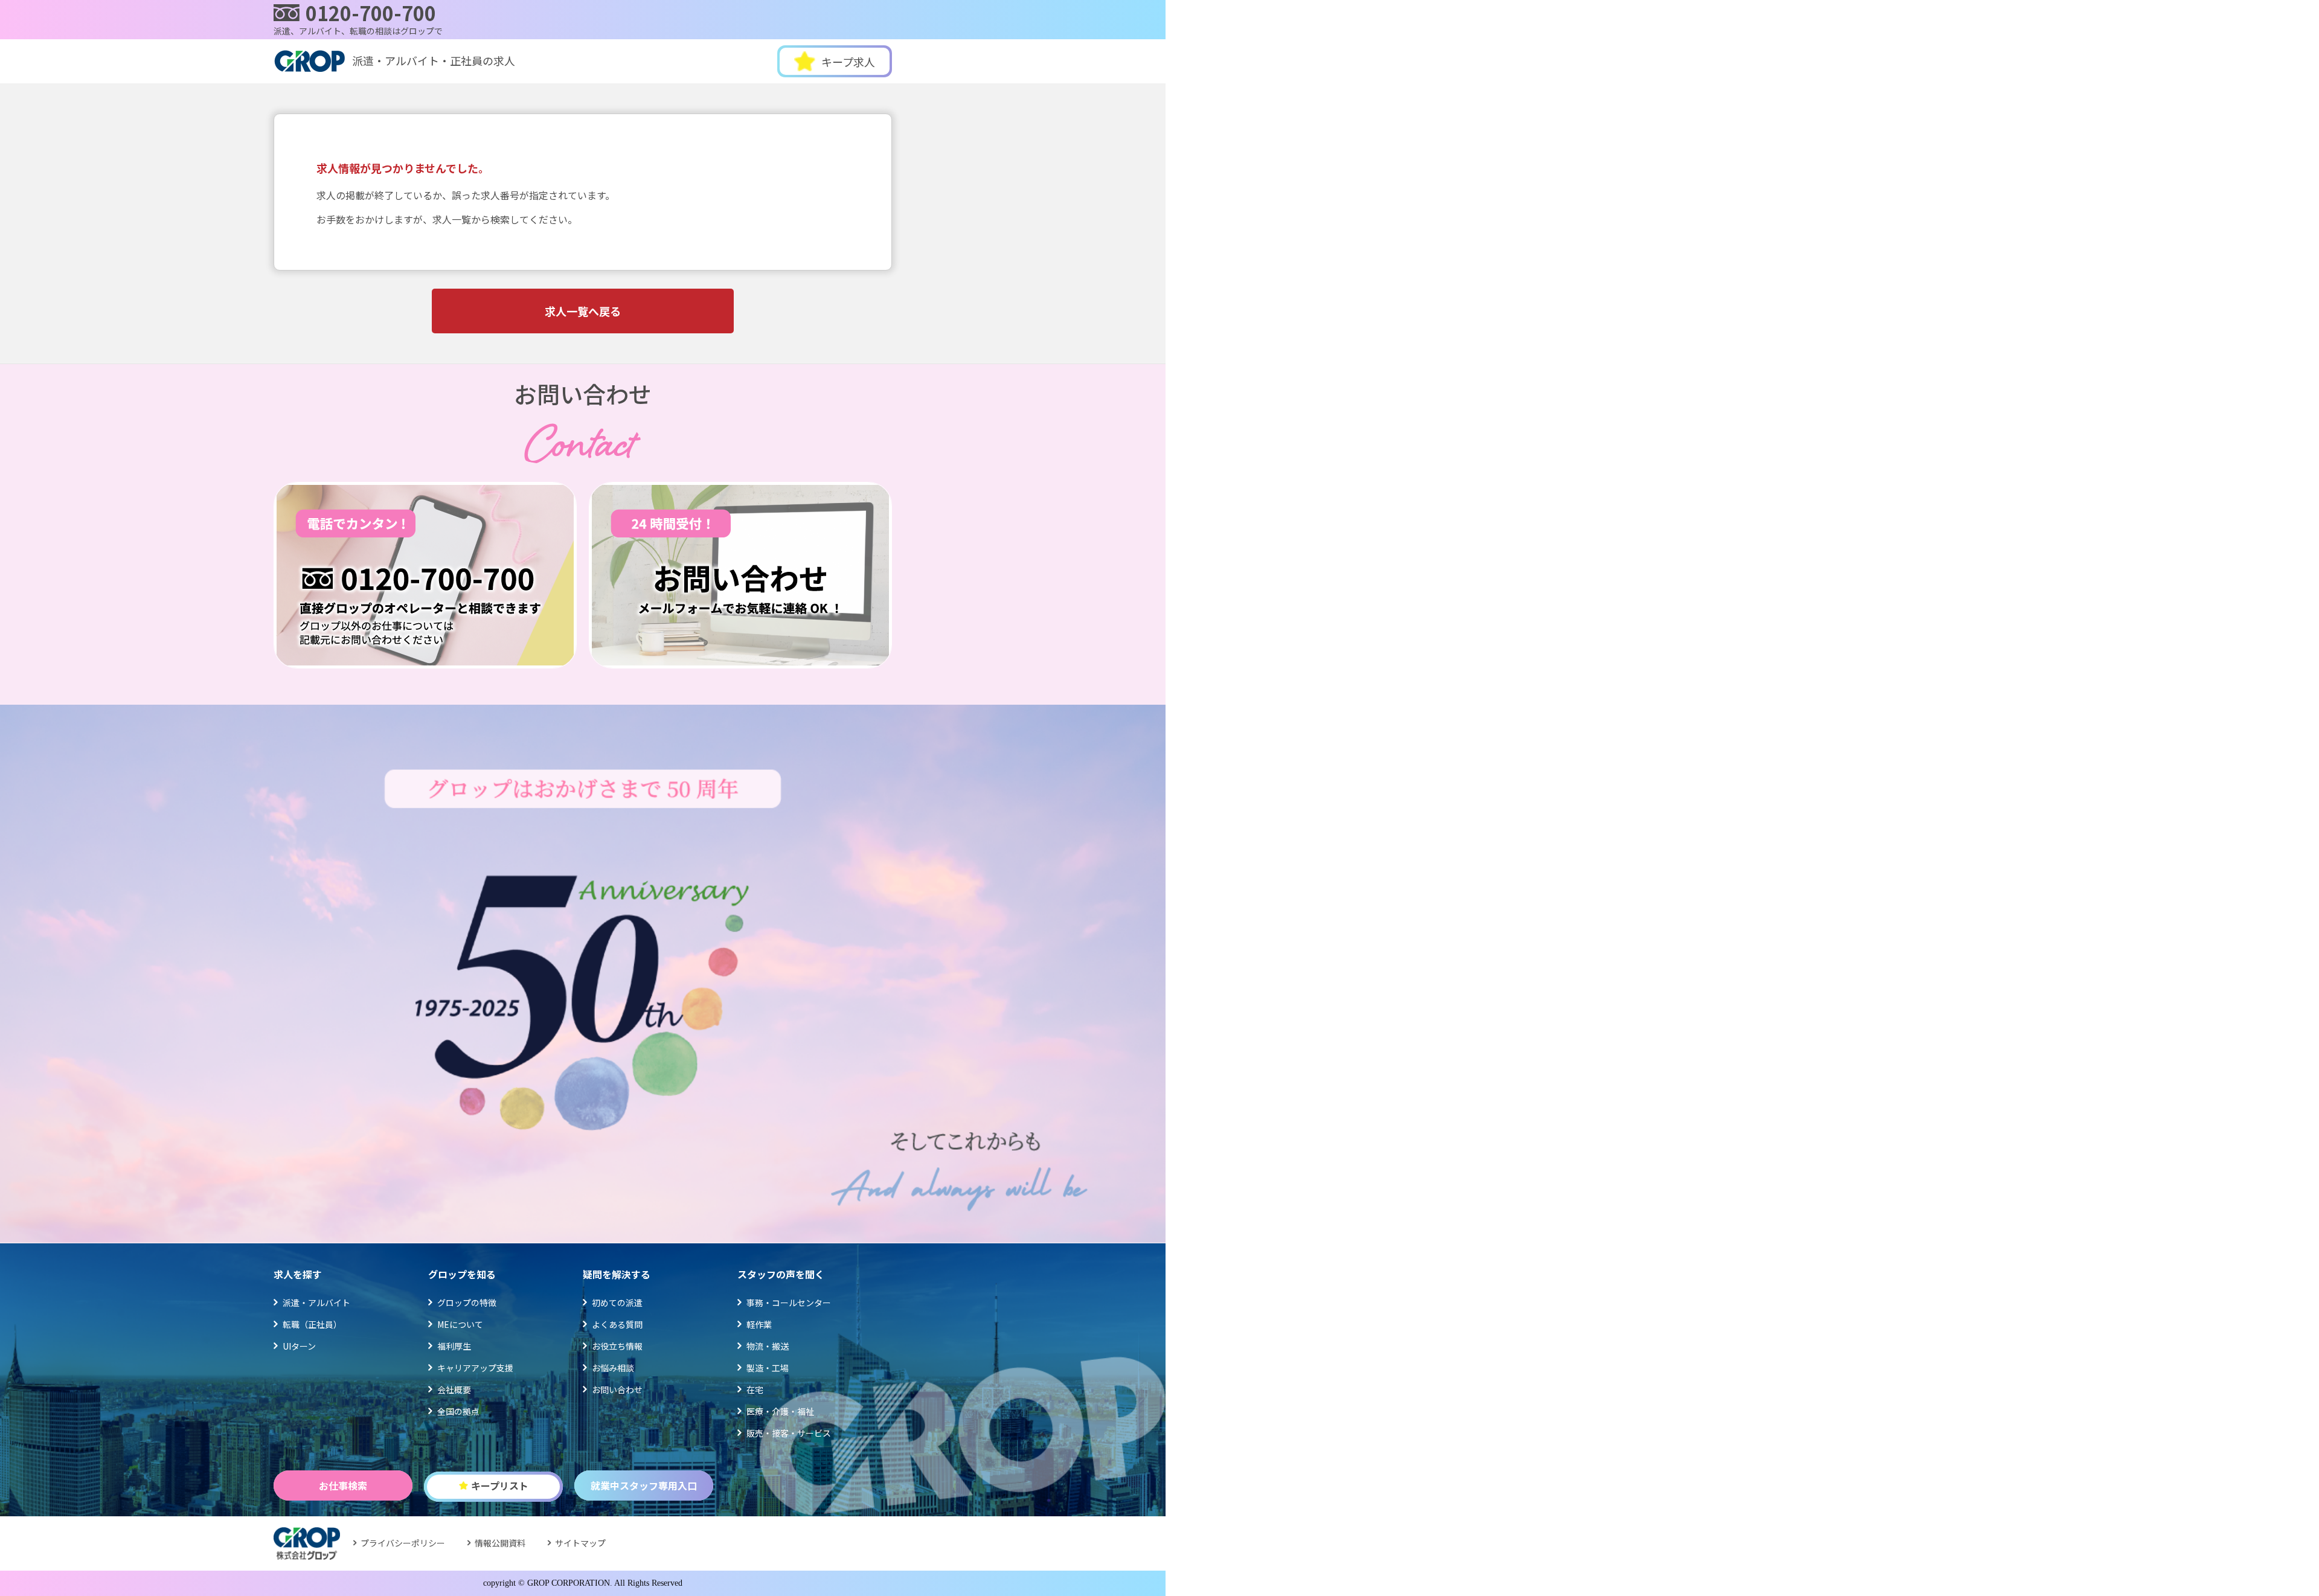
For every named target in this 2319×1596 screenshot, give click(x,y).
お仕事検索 (343, 1485)
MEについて (460, 1324)
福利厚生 (454, 1346)
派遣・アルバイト (316, 1303)
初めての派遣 (617, 1303)
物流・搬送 (768, 1346)
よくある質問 (617, 1324)
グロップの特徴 (467, 1303)
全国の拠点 (458, 1411)
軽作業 (759, 1324)
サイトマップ (580, 1543)
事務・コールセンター (789, 1303)
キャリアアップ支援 (475, 1368)
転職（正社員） (312, 1324)
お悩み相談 (613, 1368)
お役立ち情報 (617, 1346)
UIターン (299, 1346)
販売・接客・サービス (789, 1433)
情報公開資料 (500, 1543)
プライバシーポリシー (403, 1543)
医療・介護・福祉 (780, 1411)
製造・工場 (768, 1368)
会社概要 (454, 1389)
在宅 (755, 1389)
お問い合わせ (617, 1389)
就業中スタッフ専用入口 (644, 1485)
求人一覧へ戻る (583, 311)
